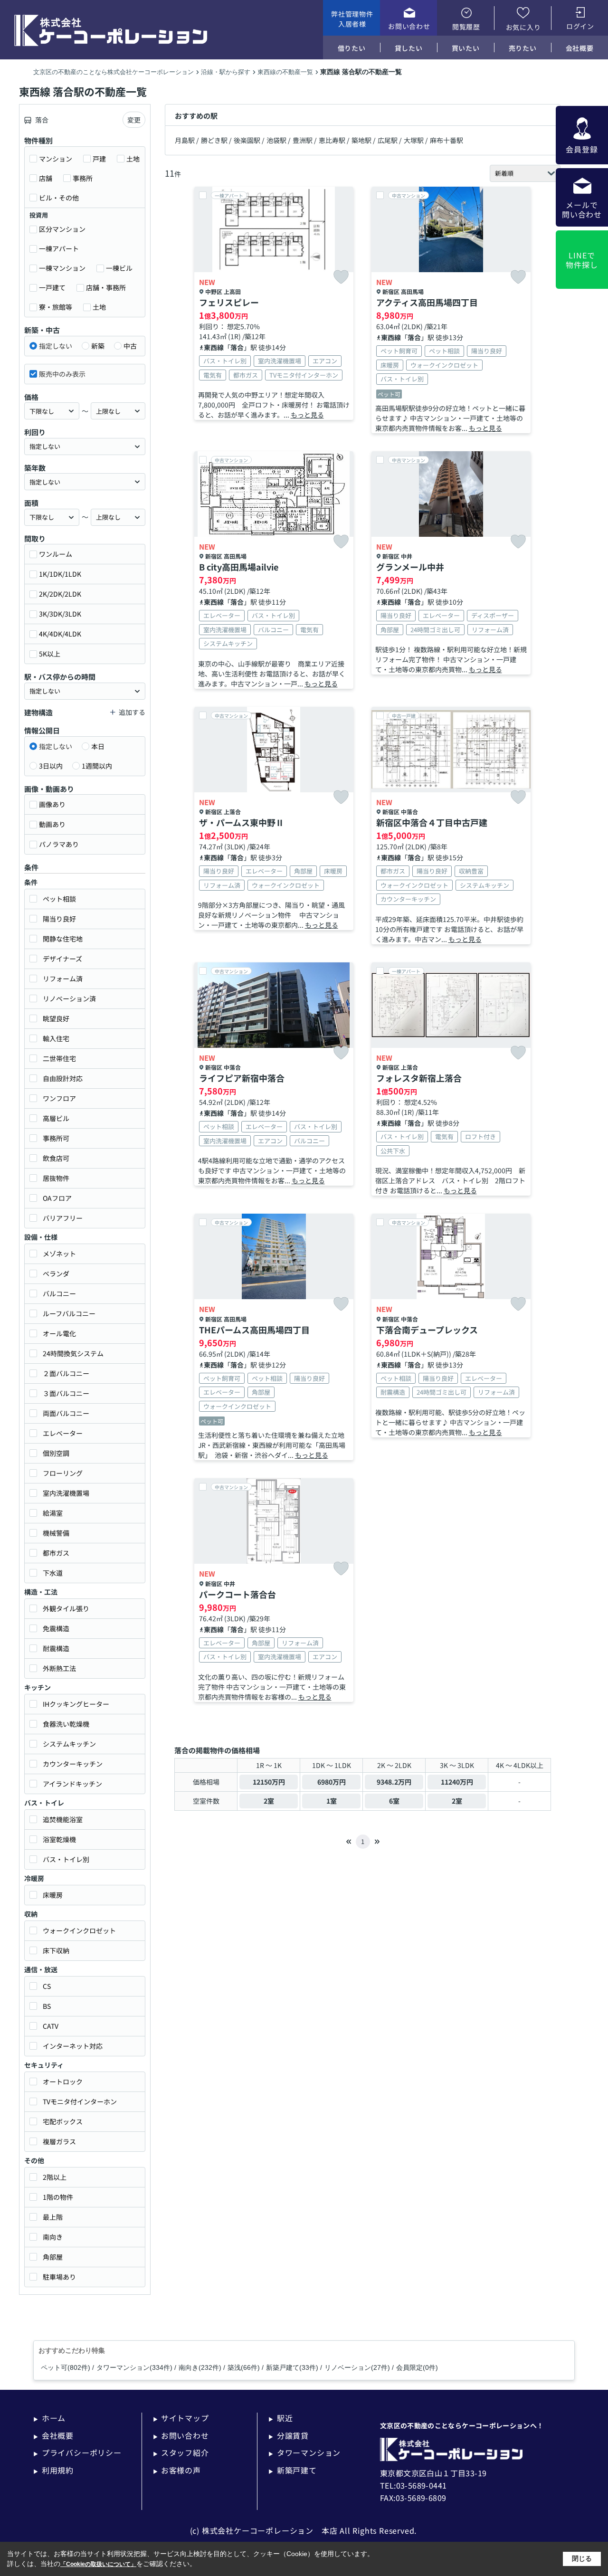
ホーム (49, 2418)
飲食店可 (56, 1158)
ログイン (580, 26)
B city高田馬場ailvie (239, 567)
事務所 (83, 178)
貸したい (409, 48)
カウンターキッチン (73, 1764)
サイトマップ (181, 2418)
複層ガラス (59, 2141)
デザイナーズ (62, 959)
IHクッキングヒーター (76, 1704)
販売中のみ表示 (62, 374)
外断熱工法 (59, 1668)
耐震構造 (56, 1648)
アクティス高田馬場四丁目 (427, 302)
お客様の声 (177, 2470)
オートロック (63, 2082)
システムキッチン (69, 1744)
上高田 (232, 291)
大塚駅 (414, 140)
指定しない (56, 346)
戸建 (99, 159)
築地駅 (361, 140)
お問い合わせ (409, 26)
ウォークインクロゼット (79, 1930)
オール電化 (59, 1333)
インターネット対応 (73, 2046)
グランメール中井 (410, 567)
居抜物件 (56, 1178)
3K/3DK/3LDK (60, 614)
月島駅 (185, 140)
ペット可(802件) (66, 2367)
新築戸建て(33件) (292, 2367)
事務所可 (56, 1138)
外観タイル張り (66, 1608)
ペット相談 (59, 899)
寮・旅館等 (56, 307)
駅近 (280, 2418)
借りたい (352, 48)
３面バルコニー (66, 1393)
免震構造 (56, 1628)
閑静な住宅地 (63, 939)
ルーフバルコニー (69, 1313)
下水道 (53, 1573)
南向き (53, 2237)
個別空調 (56, 1453)
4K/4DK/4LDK (60, 634)
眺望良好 (56, 1018)
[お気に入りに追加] (341, 277)
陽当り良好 (59, 919)
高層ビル (56, 1118)
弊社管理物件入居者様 (352, 19)
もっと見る (307, 415)
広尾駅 (388, 140)
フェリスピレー (229, 302)
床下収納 (56, 1950)
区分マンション (62, 229)
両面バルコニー (66, 1413)
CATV (51, 2026)
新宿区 (391, 291)
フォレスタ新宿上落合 (419, 1078)
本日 (98, 746)
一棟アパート (59, 248)
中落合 (409, 812)
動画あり (52, 824)
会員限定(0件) (417, 2367)
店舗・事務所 (106, 287)
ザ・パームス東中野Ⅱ (242, 822)
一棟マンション (62, 268)
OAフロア (57, 1198)
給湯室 (53, 1513)
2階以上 (55, 2177)
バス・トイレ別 (66, 1859)
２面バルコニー (66, 1373)
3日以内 (51, 766)
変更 (134, 120)
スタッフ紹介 (181, 2452)
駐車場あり (59, 2277)
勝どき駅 (214, 140)
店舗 (46, 178)
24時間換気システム (73, 1353)
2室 (269, 1801)
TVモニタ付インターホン (80, 2101)
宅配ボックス (63, 2121)
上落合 (232, 812)
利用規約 (53, 2470)
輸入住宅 (56, 1038)
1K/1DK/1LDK (60, 574)
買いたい (466, 48)
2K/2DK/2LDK (60, 594)
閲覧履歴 (466, 27)
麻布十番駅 (446, 140)
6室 (394, 1801)
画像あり (52, 804)
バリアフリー (63, 1218)
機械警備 (56, 1533)
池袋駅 (276, 140)
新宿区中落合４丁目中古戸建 (432, 822)
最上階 (53, 2217)
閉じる (582, 2558)
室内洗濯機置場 (66, 1493)
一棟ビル (119, 268)
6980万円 (332, 1782)
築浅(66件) (244, 2367)
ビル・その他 (59, 198)
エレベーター (63, 1433)
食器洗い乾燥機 (66, 1724)
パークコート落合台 (237, 1594)
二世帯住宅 (59, 1058)
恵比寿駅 (332, 140)
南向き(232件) (200, 2367)
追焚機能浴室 (63, 1819)
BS (47, 2006)
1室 (332, 1801)
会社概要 (580, 48)
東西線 (214, 347)
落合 (237, 347)
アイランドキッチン (72, 1784)
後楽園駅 (247, 140)
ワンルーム (56, 554)
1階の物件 (58, 2197)
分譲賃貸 (289, 2435)
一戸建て (52, 287)
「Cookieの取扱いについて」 (98, 2564)
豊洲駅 (303, 140)
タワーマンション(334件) (134, 2367)
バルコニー (59, 1293)
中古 (130, 346)
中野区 (214, 291)
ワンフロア (59, 1098)
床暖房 (53, 1895)
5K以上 (50, 654)
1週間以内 (97, 766)
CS (47, 1986)
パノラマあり (59, 844)
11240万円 (457, 1782)
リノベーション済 (69, 998)
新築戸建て (293, 2470)
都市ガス (56, 1553)
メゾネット (59, 1254)
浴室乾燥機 (59, 1839)
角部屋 (53, 2257)
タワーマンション (304, 2452)
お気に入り (523, 27)
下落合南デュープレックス (427, 1330)
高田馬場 (412, 291)
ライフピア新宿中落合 (242, 1078)
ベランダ (56, 1274)
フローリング (63, 1473)
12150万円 (269, 1782)
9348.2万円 (394, 1782)
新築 (98, 346)
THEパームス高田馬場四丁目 (254, 1330)
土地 (133, 159)
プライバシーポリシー (77, 2452)
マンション (56, 159)
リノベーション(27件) (357, 2367)
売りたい (523, 48)
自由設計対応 (63, 1078)
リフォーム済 (63, 979)
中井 (407, 556)
